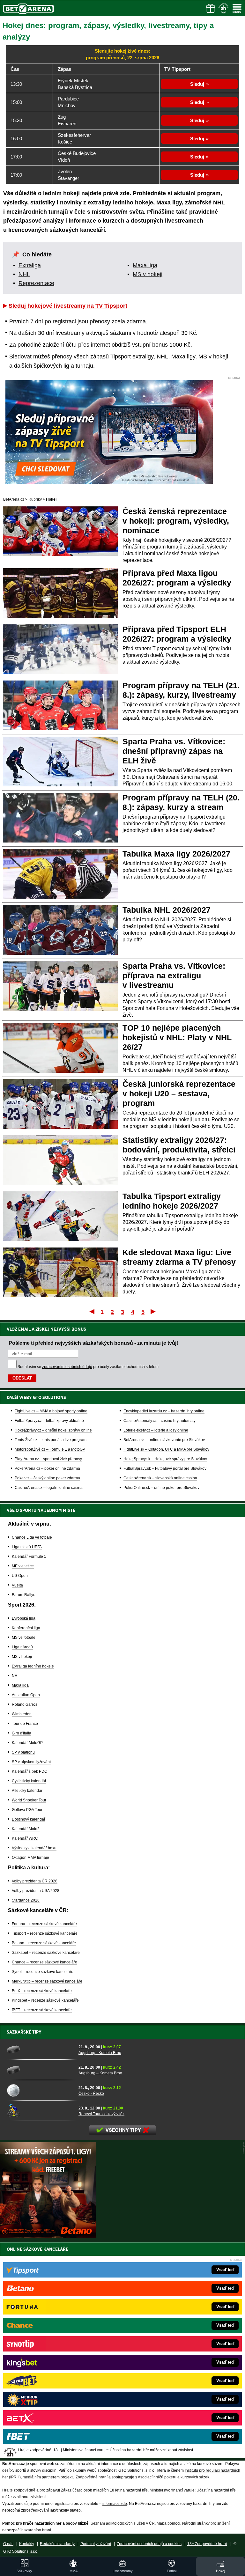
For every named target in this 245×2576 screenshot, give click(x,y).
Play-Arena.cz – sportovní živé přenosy (48, 1459)
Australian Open (26, 1695)
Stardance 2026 (26, 1900)
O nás (8, 2544)
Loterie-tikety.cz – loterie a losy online (156, 1430)
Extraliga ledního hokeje (33, 1666)
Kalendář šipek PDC (30, 1771)
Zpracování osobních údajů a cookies (149, 2544)
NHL (24, 274)
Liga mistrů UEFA (27, 1547)
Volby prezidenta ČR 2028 (35, 1881)
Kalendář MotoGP (27, 1743)
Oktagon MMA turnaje (30, 1858)
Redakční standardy (57, 2544)
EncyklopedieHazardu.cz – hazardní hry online (164, 1411)
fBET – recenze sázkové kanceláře (42, 2010)
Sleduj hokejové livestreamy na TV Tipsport (68, 306)
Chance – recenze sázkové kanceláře (45, 1962)
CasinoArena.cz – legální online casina (49, 1488)
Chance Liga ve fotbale (32, 1537)
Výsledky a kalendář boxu (34, 1848)
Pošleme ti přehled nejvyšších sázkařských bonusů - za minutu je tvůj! (93, 1343)
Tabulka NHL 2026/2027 (167, 910)
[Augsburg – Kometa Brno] (40, 2070)
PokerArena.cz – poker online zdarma (47, 1468)
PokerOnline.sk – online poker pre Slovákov (161, 1488)
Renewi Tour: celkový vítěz (101, 2114)
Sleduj (197, 84)
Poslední (154, 1311)
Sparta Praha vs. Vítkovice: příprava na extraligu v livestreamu (174, 975)
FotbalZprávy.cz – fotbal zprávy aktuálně (49, 1421)
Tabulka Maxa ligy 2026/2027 (176, 854)
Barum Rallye (24, 1595)
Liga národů (22, 1647)
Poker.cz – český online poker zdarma (47, 1478)
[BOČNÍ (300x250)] (48, 2236)
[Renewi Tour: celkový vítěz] (40, 2111)
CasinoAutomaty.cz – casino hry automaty (160, 1421)
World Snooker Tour (29, 1800)
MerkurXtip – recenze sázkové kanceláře (47, 1981)
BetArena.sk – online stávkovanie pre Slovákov (164, 1440)
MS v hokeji (148, 274)
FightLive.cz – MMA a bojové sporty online (51, 1411)
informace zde (115, 2504)
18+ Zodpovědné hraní (207, 2544)
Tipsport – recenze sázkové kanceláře (45, 1933)
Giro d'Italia (22, 1733)
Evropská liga (24, 1618)
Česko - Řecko (91, 2094)
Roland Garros (25, 1704)
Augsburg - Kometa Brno (100, 2053)
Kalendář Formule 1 (29, 1557)
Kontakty (27, 2544)
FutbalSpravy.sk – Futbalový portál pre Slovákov (165, 1468)
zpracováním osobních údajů (67, 1367)
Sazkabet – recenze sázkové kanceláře (46, 1953)
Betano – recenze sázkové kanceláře (44, 1943)
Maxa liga (145, 265)
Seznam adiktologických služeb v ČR (123, 2523)
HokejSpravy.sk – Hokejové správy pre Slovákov (165, 1459)
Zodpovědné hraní (92, 2477)
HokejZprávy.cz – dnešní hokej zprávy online (53, 1430)
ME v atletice (23, 1566)
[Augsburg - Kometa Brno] (40, 2050)
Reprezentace (36, 283)
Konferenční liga (26, 1628)
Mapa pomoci (168, 2523)
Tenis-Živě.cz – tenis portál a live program (51, 1440)
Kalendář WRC (25, 1838)
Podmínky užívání (96, 2544)
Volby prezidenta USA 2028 (36, 1891)
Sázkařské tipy (24, 2032)
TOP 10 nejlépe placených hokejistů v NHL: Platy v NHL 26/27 (177, 1037)
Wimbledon (22, 1714)
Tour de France (25, 1724)
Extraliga (30, 265)
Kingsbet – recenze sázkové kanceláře (45, 2000)
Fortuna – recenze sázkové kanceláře (44, 1924)
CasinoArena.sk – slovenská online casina (160, 1478)
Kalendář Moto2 (26, 1829)
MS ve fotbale (24, 1638)
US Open (20, 1576)
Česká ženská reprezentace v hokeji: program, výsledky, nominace (176, 521)
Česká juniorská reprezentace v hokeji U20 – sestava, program (179, 1093)
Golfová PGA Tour (27, 1810)
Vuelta (17, 1585)
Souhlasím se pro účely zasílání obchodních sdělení (88, 1367)
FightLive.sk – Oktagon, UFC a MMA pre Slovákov (166, 1449)
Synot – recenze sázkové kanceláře (43, 1972)
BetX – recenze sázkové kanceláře (42, 1991)
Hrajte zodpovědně (19, 2490)
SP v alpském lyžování (31, 1762)
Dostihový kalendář (29, 1819)
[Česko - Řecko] (40, 2090)
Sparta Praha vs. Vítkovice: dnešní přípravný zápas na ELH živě (174, 751)
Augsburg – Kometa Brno (100, 2073)
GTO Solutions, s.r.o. (21, 2551)
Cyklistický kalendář (29, 1781)
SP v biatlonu (23, 1752)
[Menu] (237, 8)
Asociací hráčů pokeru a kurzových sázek (174, 2477)
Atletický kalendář (27, 1791)
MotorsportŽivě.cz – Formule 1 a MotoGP (50, 1449)
